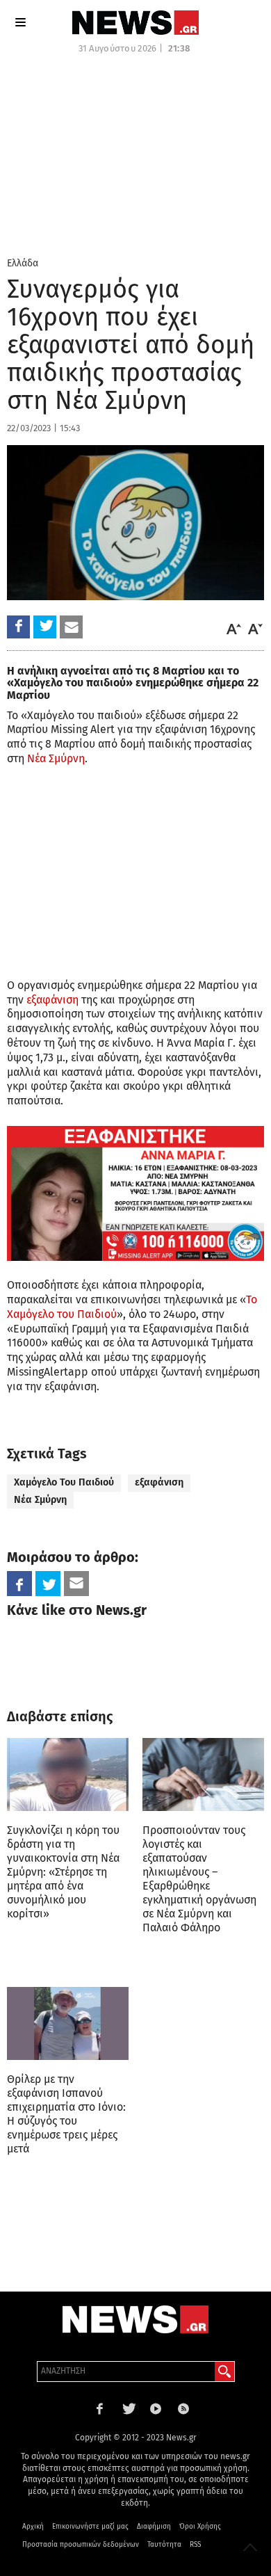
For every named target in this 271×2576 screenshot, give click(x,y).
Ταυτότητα (164, 2545)
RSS (195, 2545)
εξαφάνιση (52, 1000)
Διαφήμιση (154, 2527)
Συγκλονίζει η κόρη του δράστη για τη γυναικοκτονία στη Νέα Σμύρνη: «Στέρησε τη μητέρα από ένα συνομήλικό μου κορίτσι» (63, 1872)
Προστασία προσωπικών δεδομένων (81, 2545)
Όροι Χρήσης (200, 2527)
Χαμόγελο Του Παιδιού (64, 1482)
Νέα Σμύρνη (56, 758)
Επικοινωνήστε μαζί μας (90, 2527)
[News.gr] (135, 23)
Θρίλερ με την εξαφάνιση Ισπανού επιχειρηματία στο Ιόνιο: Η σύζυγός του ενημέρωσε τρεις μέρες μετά (66, 2114)
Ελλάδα (23, 263)
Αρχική (33, 2527)
